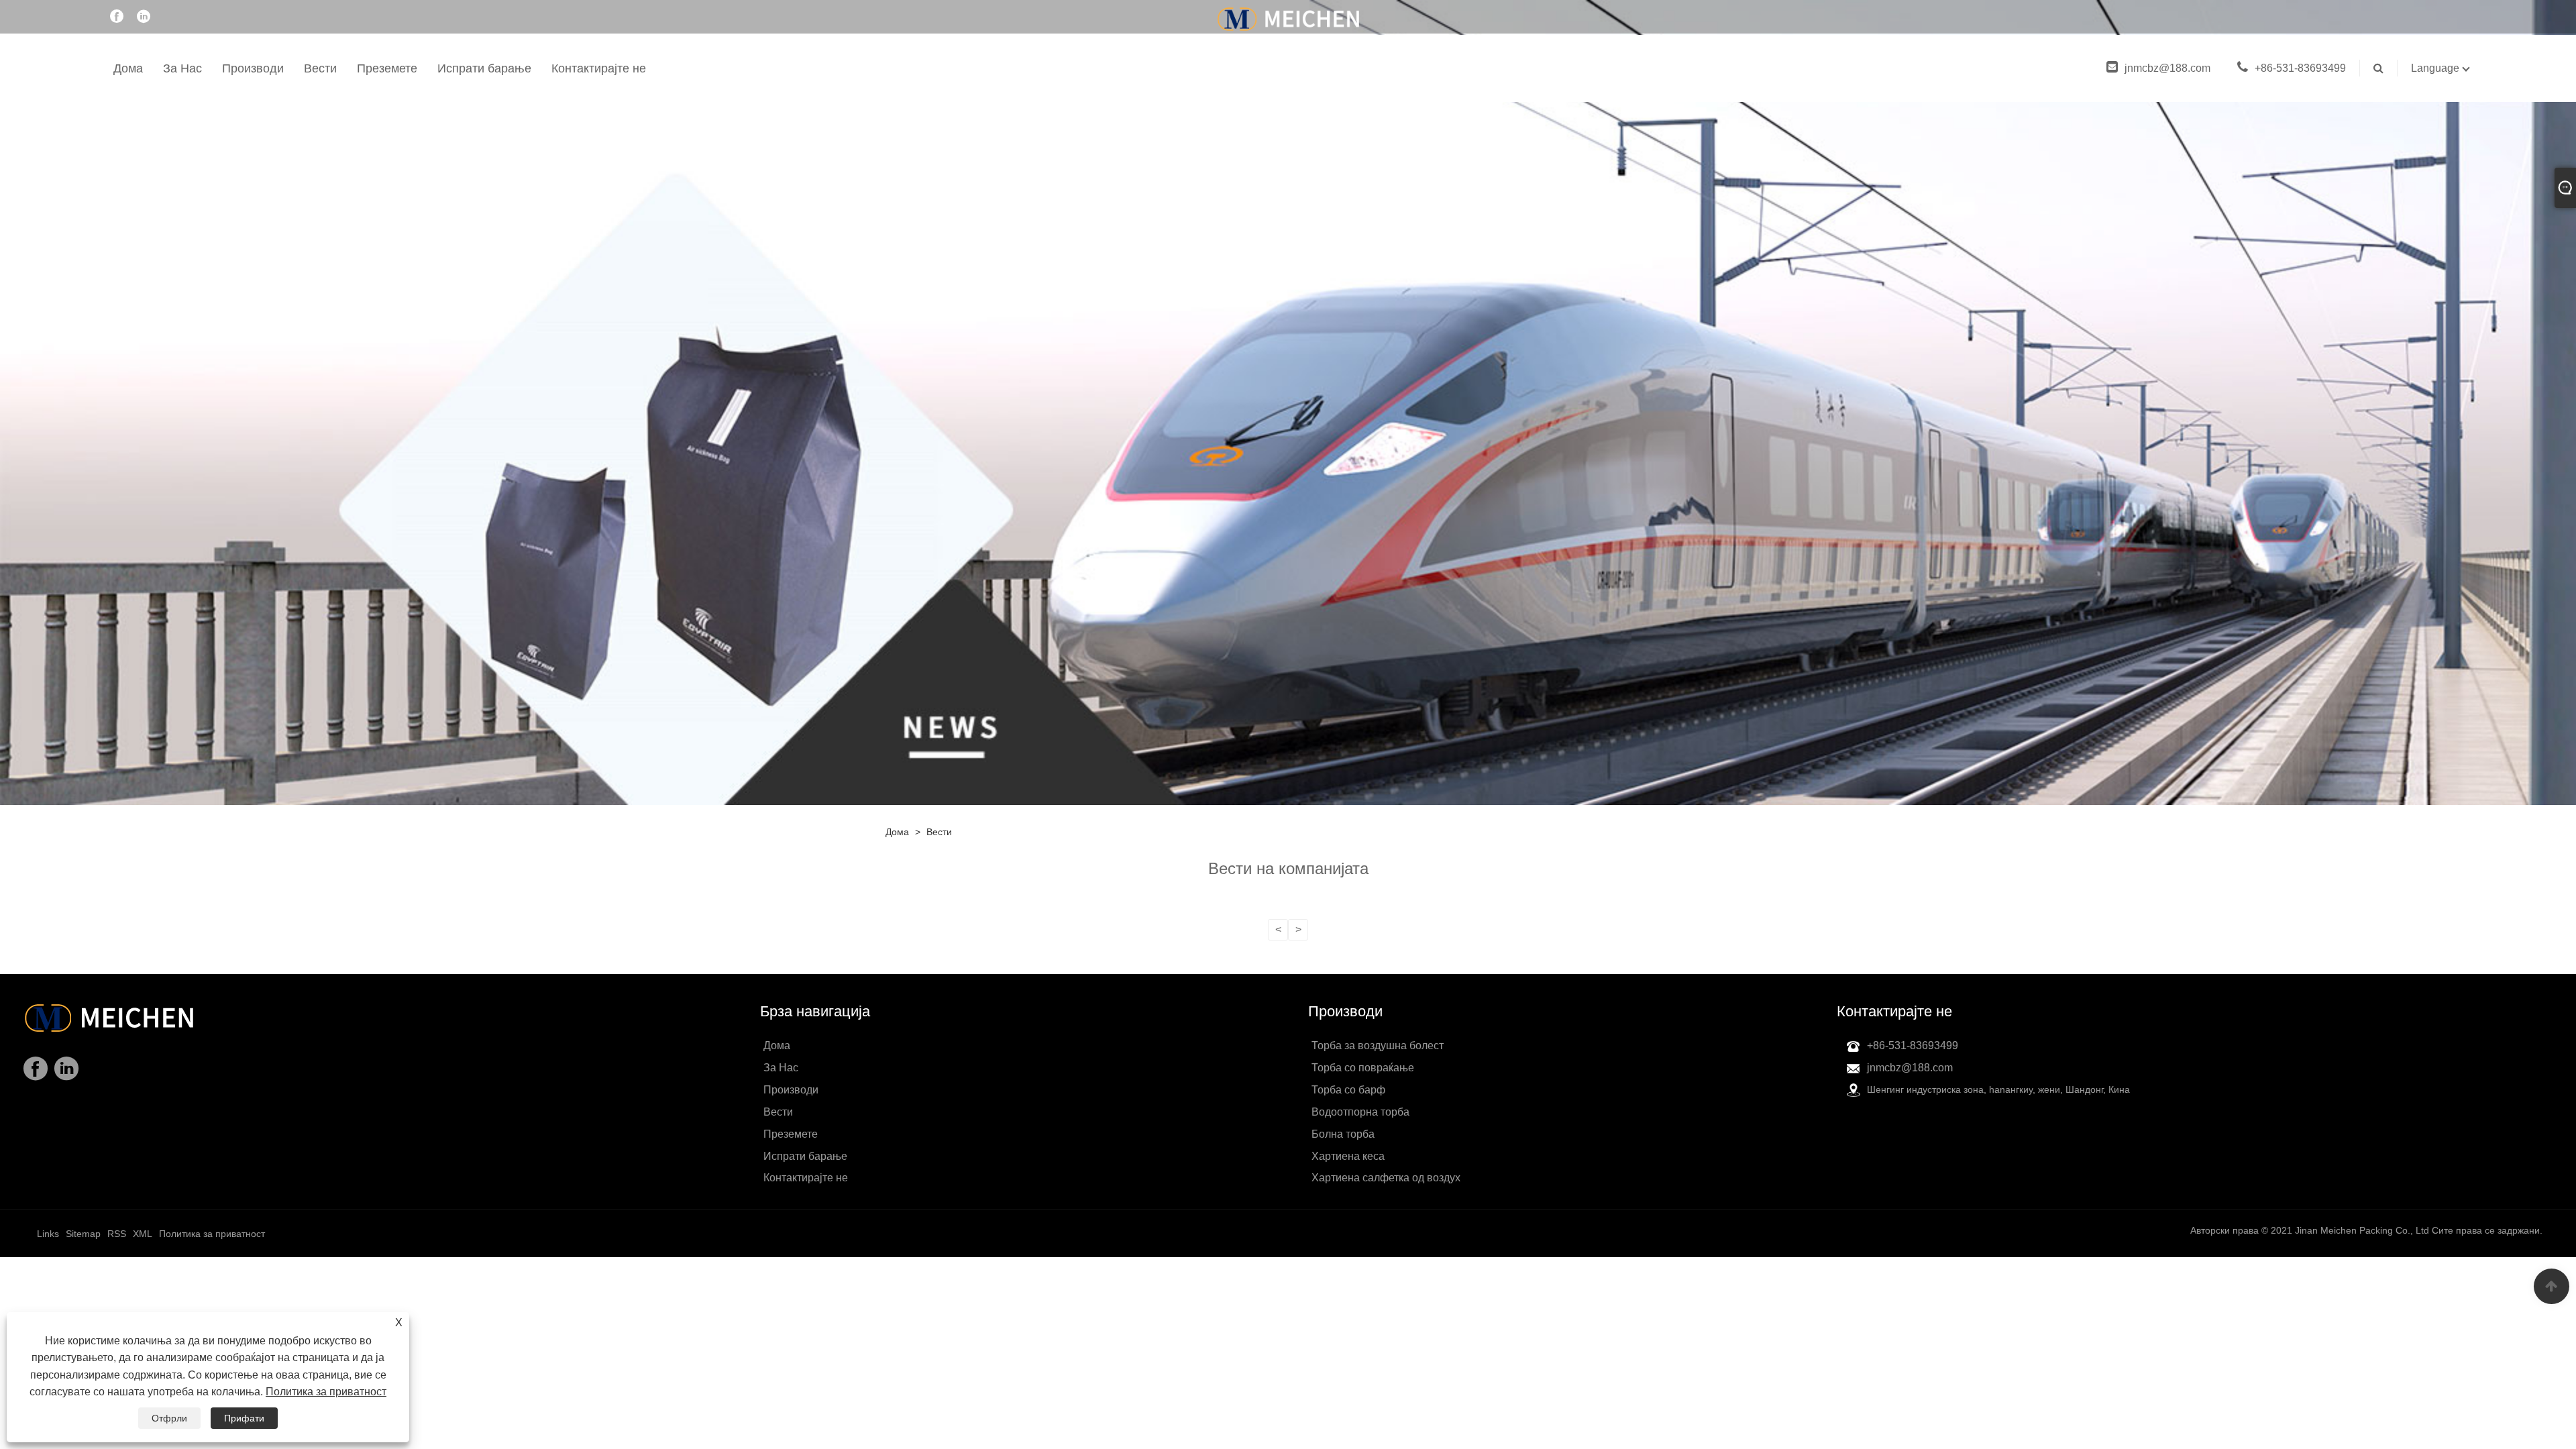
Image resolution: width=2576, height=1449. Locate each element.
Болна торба (1343, 1134)
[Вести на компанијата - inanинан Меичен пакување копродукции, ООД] (1288, 18)
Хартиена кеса (1348, 1156)
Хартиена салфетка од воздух (1386, 1178)
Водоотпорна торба (1360, 1112)
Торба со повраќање (1363, 1068)
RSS (117, 1234)
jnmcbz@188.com (2167, 68)
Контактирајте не (599, 68)
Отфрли (169, 1418)
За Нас (182, 68)
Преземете (387, 68)
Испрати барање (484, 68)
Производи (253, 68)
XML (143, 1234)
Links (48, 1234)
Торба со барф (1348, 1090)
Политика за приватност (326, 1392)
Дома (128, 68)
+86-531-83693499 (2300, 68)
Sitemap (83, 1234)
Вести (320, 68)
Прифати (244, 1418)
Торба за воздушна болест (1378, 1045)
